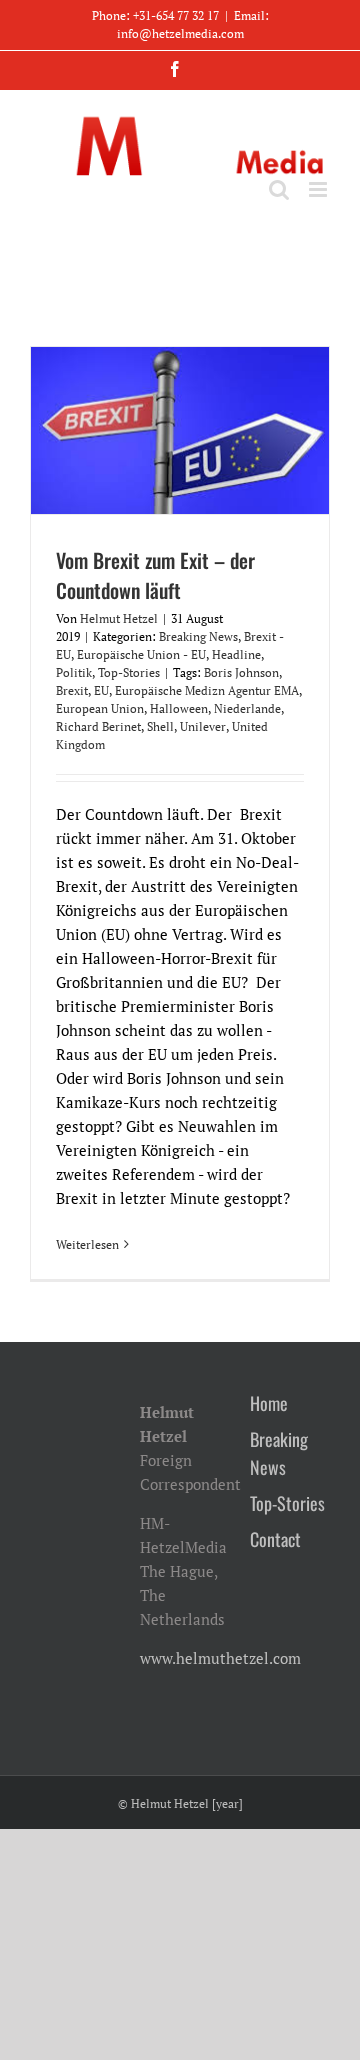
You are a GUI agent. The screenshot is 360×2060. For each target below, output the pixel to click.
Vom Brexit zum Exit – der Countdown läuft (155, 575)
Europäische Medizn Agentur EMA (207, 690)
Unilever (203, 726)
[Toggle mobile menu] (319, 189)
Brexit (72, 690)
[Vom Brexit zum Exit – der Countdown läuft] (180, 430)
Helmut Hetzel (119, 618)
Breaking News (198, 636)
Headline (236, 654)
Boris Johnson (241, 672)
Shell (160, 726)
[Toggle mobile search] (279, 189)
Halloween (179, 708)
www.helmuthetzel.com (220, 1658)
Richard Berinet (98, 726)
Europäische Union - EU (141, 654)
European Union (100, 708)
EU (101, 690)
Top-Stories (129, 672)
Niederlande (247, 708)
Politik (74, 672)
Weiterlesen (87, 1244)
